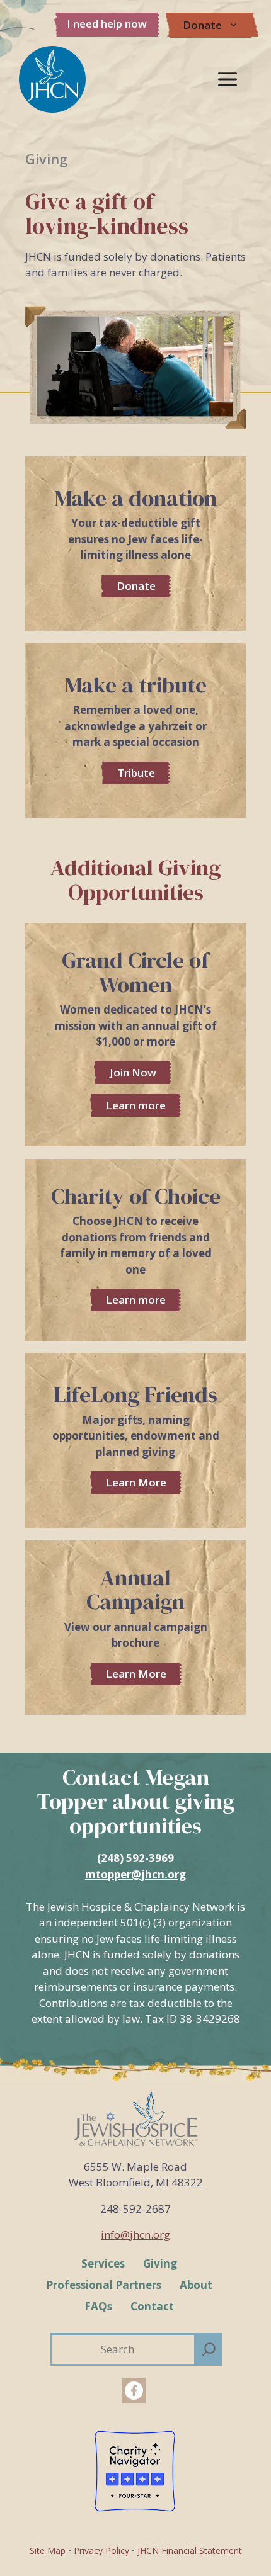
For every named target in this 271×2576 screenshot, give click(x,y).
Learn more (136, 1105)
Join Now (133, 1072)
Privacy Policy (101, 2551)
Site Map (48, 2551)
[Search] (209, 2349)
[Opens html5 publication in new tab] (135, 1628)
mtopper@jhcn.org (135, 1874)
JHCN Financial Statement (190, 2551)
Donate (202, 25)
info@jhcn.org (135, 2234)
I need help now (107, 24)
